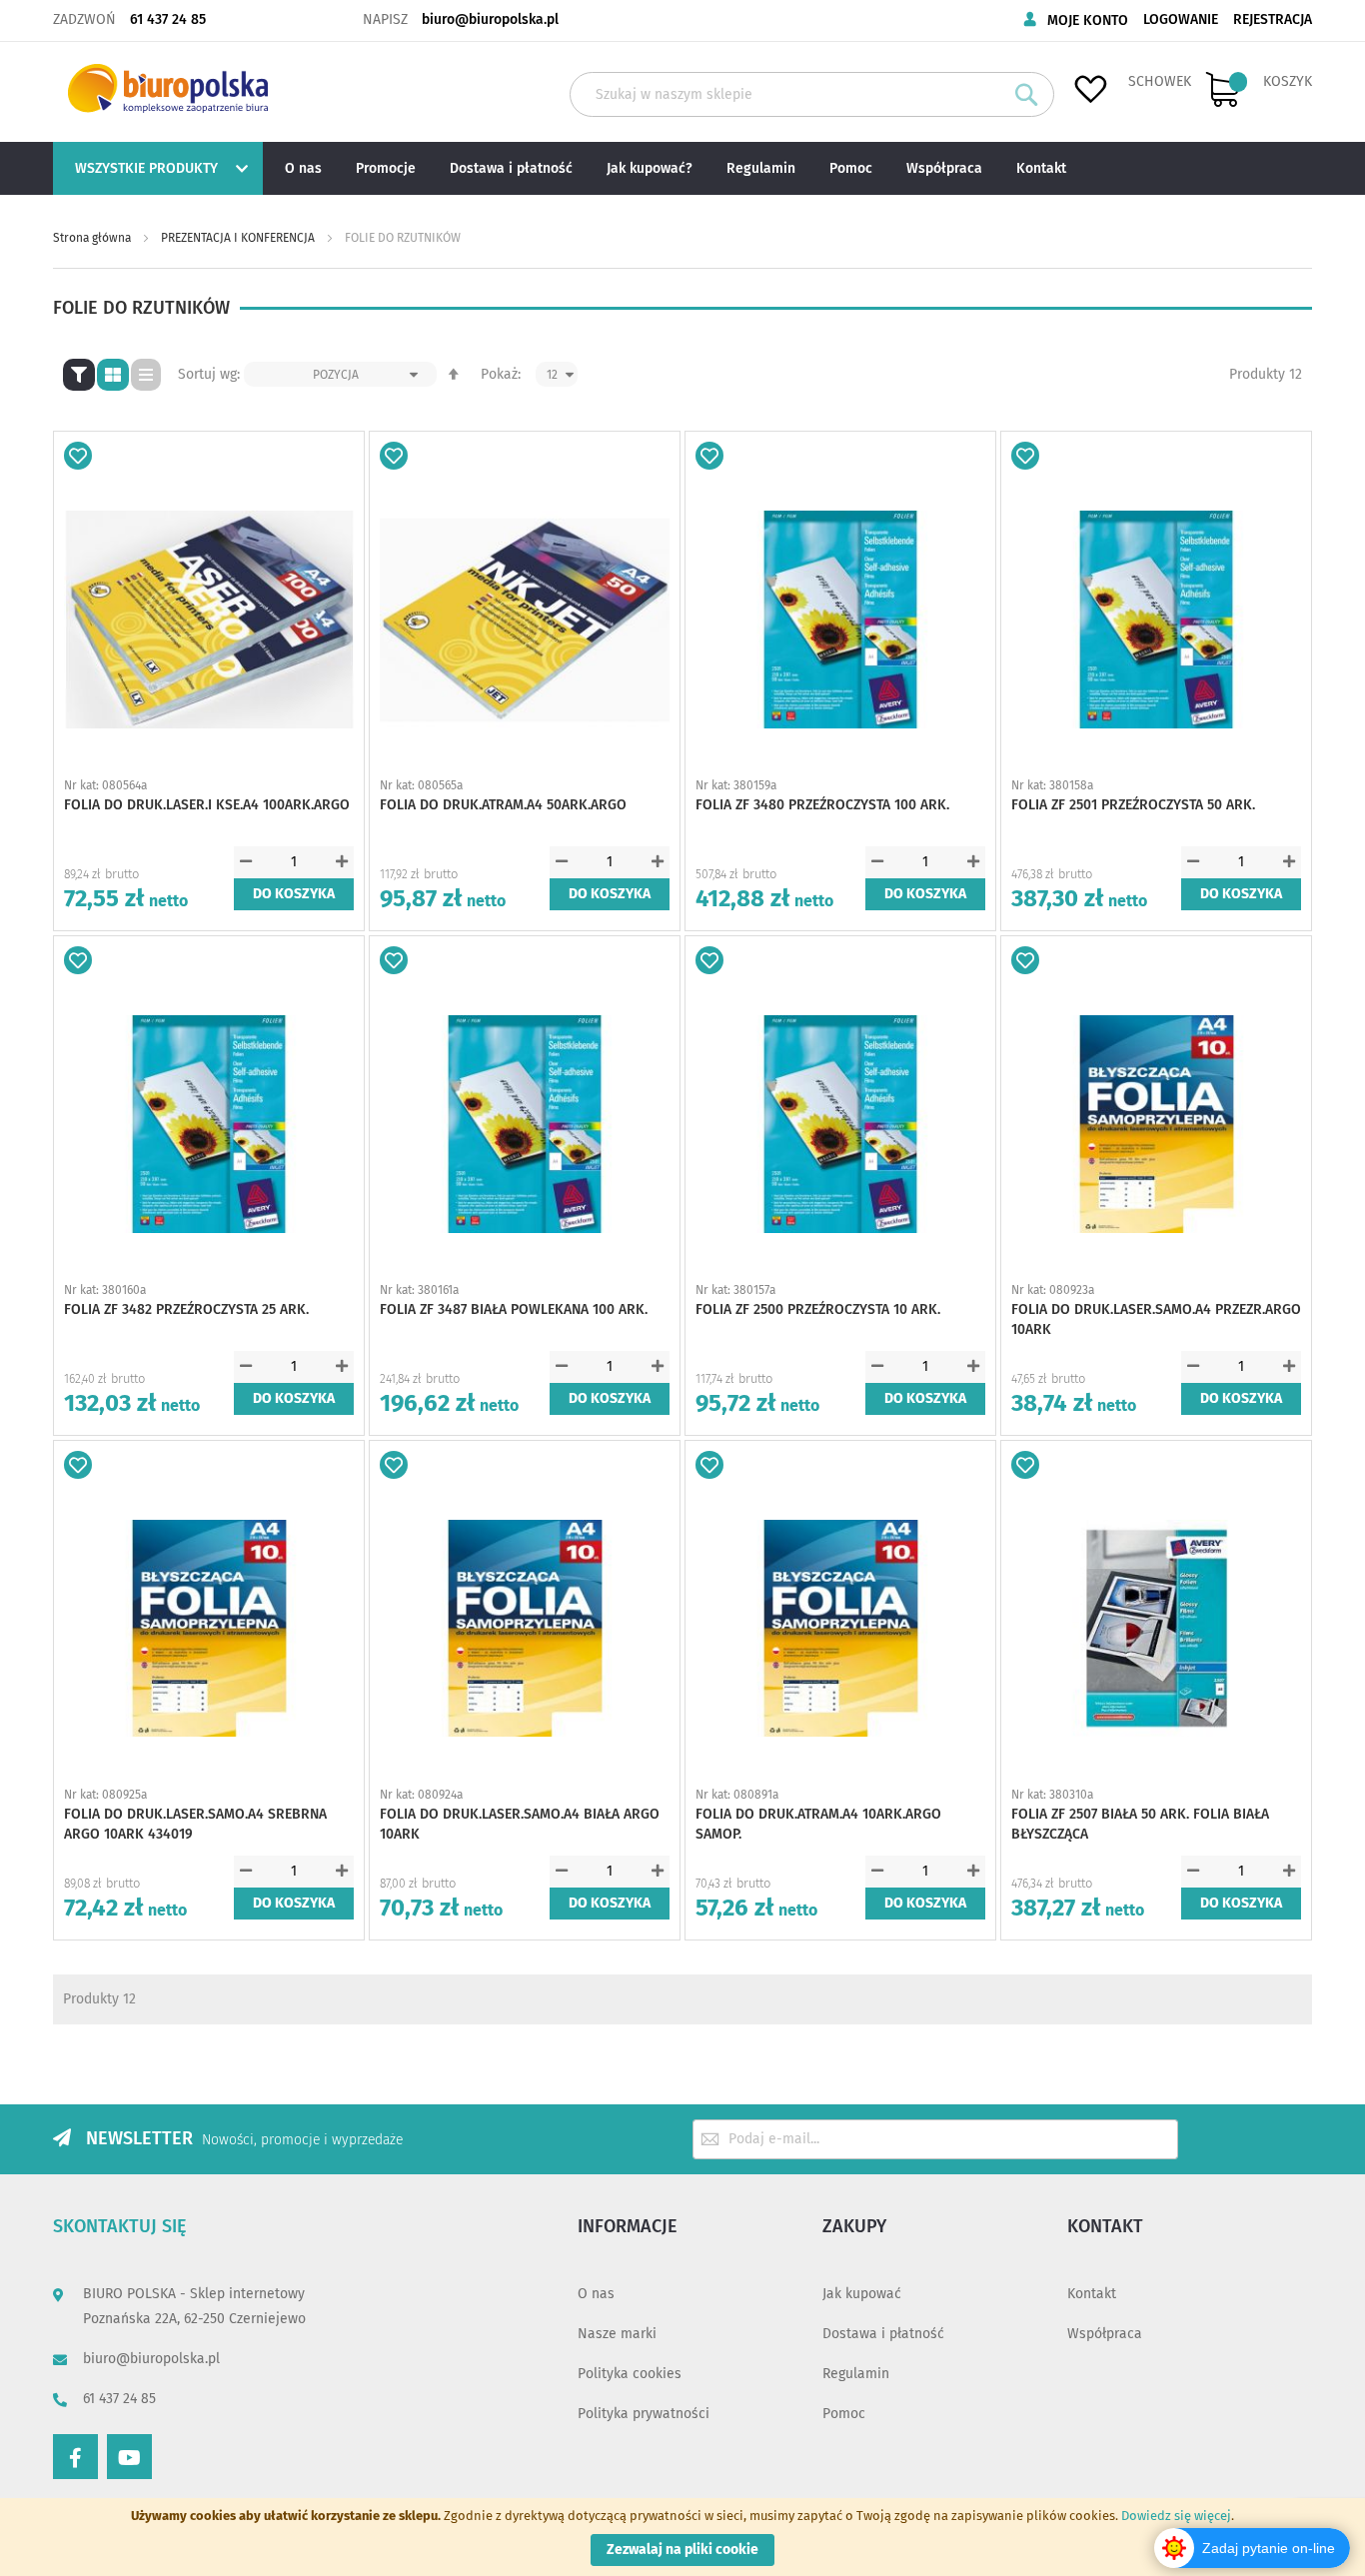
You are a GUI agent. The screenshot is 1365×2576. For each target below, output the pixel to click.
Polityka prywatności (644, 2414)
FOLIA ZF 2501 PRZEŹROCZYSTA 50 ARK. (1133, 805)
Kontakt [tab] (1105, 2226)
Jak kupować (862, 2294)
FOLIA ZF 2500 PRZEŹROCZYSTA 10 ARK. (818, 1309)
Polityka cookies (630, 2374)
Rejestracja (1273, 19)
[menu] (682, 168)
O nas (596, 2294)
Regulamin (856, 2374)
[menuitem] (155, 168)
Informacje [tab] (628, 2226)
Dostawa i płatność (883, 2334)
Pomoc (844, 2414)
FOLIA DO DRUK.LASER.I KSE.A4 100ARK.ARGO (207, 805)
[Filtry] (79, 375)
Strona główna (93, 238)
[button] (78, 456)
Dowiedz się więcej (1176, 2516)
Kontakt (1092, 2294)
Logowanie (1181, 19)
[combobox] (812, 94)
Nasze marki (617, 2334)
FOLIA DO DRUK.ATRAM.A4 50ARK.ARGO (503, 805)
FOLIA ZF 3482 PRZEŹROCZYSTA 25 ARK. (186, 1309)
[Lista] (146, 375)
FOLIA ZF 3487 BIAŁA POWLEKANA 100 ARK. (514, 1309)
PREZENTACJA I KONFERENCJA (239, 238)
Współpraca (1105, 2334)
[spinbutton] (294, 862)
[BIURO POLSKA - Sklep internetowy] (168, 88)
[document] (682, 2537)
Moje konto (1088, 20)
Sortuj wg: (209, 374)
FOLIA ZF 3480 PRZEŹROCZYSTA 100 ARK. (822, 805)
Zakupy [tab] (854, 2226)
